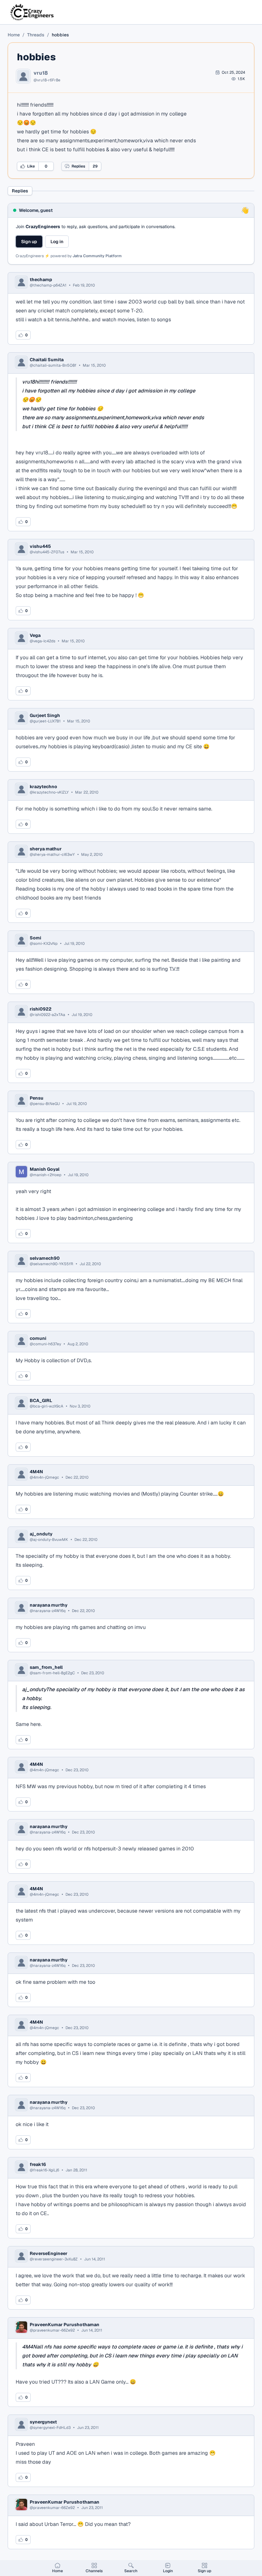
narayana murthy (49, 1605)
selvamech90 (45, 1258)
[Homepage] (32, 12)
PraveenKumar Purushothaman (65, 2325)
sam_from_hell (46, 1667)
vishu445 (40, 546)
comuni (38, 1338)
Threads (36, 35)
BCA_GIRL (41, 1400)
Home (14, 35)
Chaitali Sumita (47, 360)
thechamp (41, 280)
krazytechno (43, 787)
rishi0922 (41, 1009)
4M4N (36, 1472)
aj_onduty (41, 1534)
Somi (35, 938)
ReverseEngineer (49, 2253)
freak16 (38, 2164)
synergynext (43, 2422)
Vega (35, 635)
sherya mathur (46, 849)
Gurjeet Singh (45, 715)
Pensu (37, 1098)
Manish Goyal (45, 1169)
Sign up (29, 242)
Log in (57, 242)
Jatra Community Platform (97, 256)
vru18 (41, 73)
